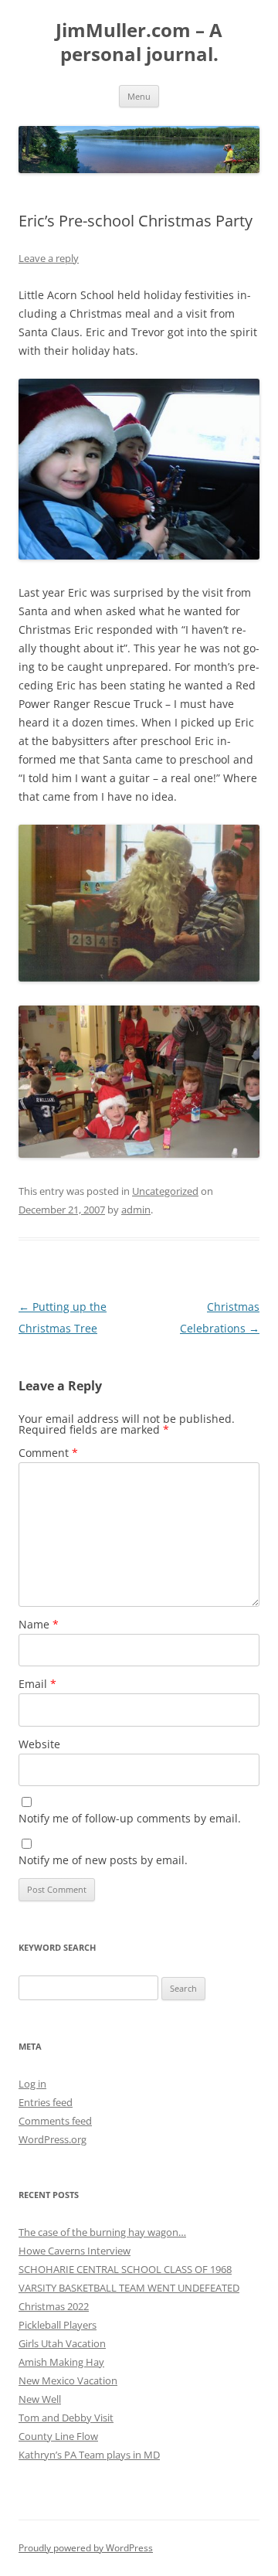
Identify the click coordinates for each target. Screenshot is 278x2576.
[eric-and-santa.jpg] (139, 977)
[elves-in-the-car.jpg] (139, 555)
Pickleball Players (58, 2325)
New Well (40, 2399)
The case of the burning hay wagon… (102, 2232)
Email (37, 1684)
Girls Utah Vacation (62, 2343)
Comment (48, 1453)
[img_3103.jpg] (139, 1154)
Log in (32, 2084)
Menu (139, 96)
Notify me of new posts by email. (103, 1860)
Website (39, 1744)
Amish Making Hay (61, 2362)
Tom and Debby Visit (66, 2418)
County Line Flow (58, 2436)
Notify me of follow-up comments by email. (130, 1818)
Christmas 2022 (54, 2306)
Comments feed (55, 2121)
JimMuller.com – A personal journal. (139, 43)
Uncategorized (165, 1191)
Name (39, 1624)
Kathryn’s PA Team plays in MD (89, 2455)
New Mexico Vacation (68, 2380)
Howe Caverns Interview (75, 2251)
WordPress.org (53, 2139)
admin (136, 1210)
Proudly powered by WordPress (86, 2548)
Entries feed (46, 2102)
